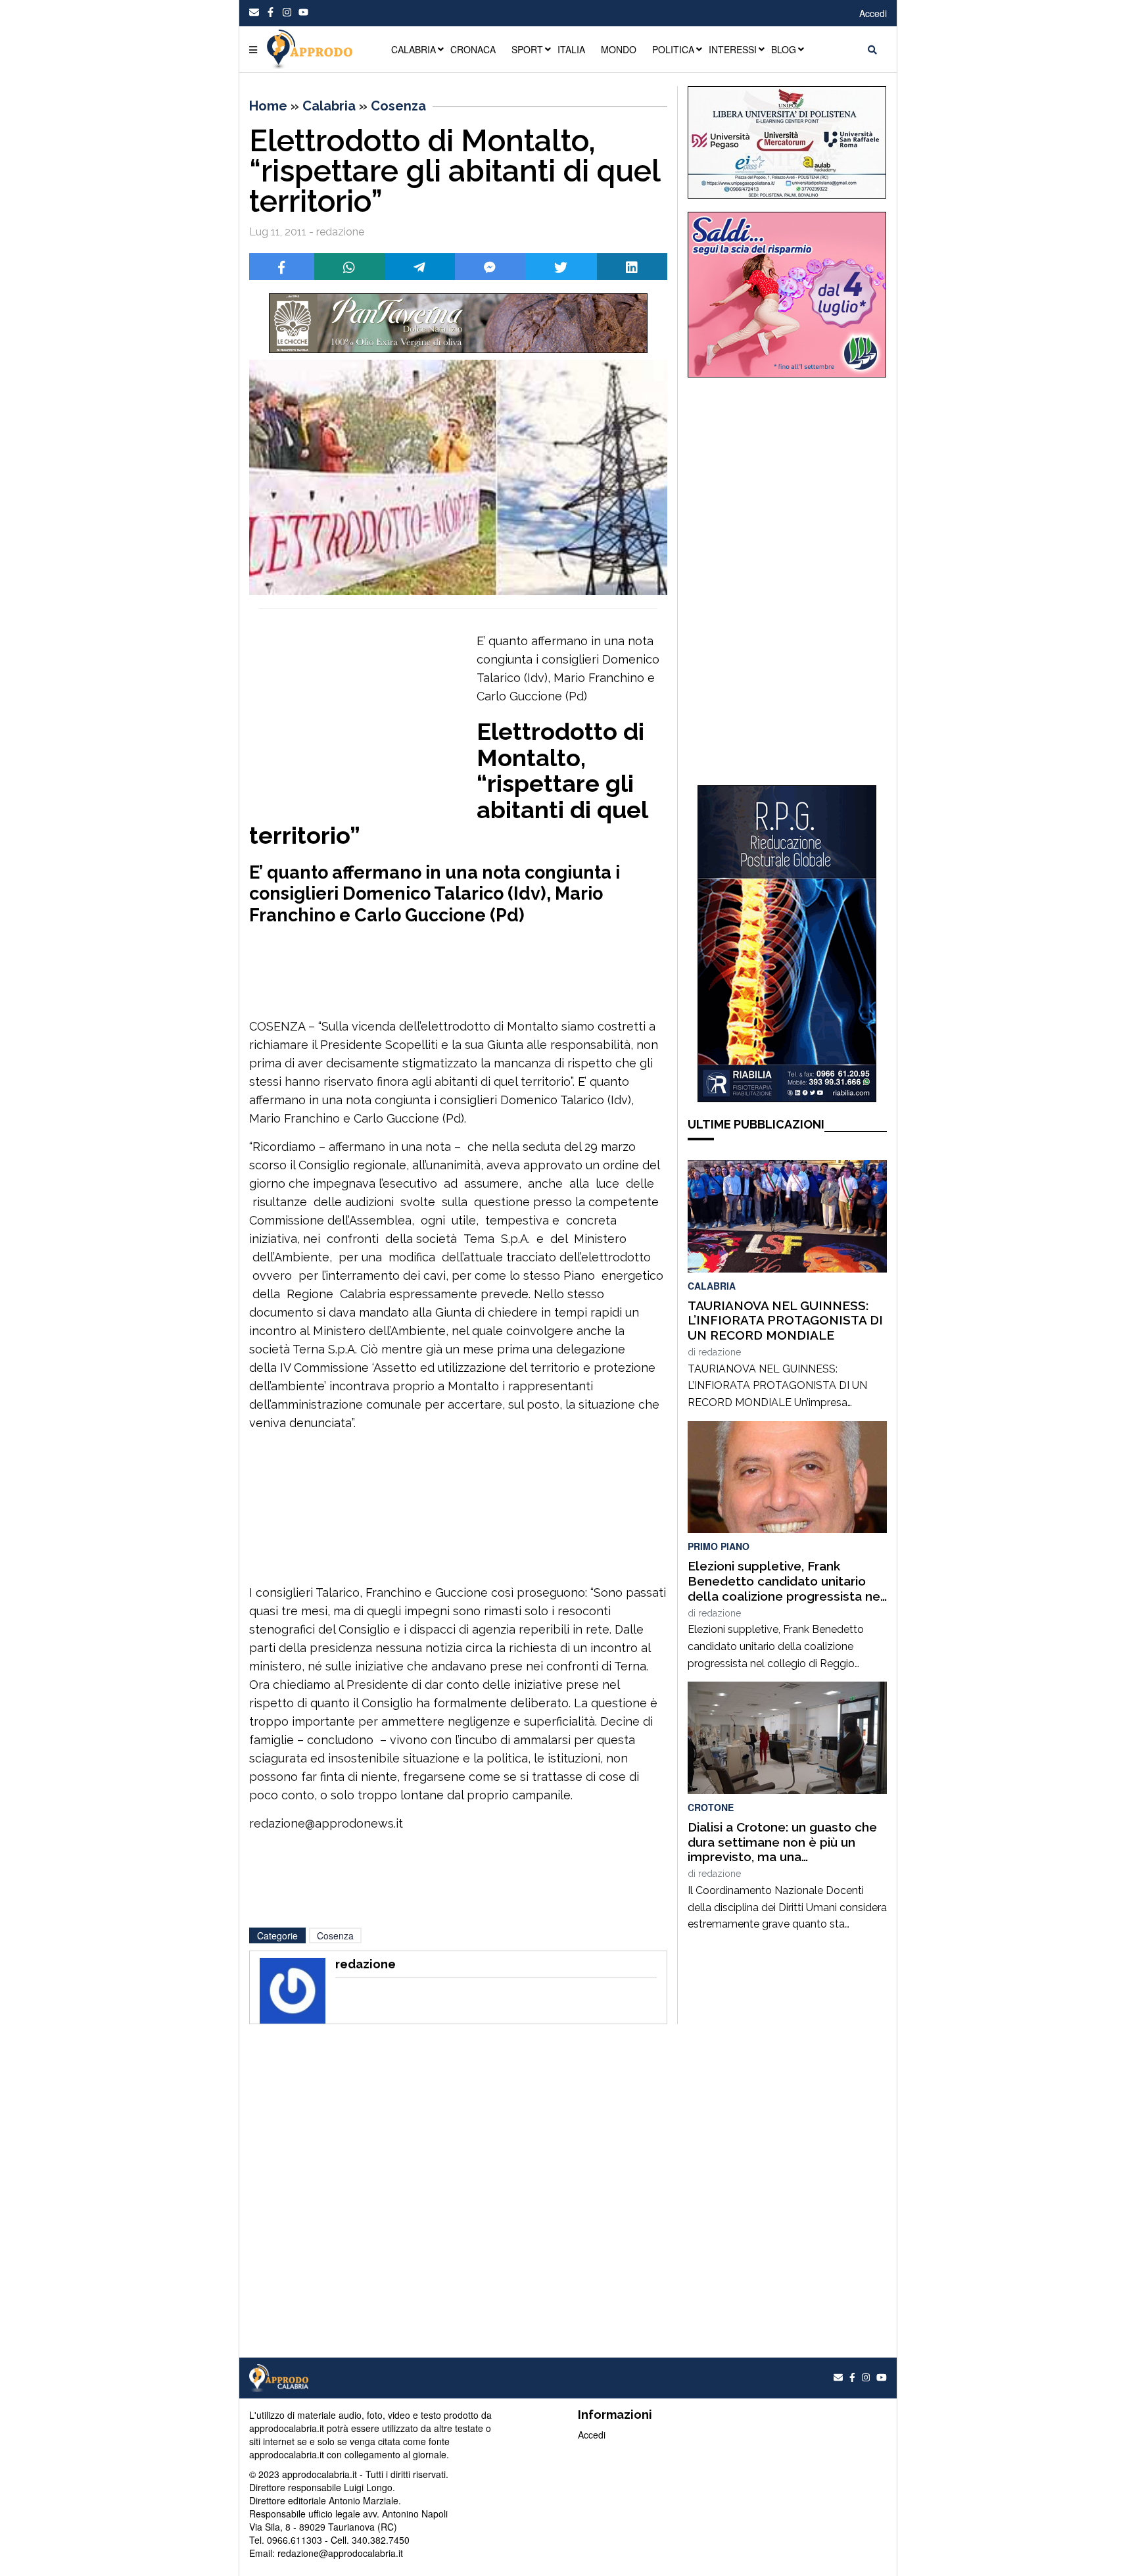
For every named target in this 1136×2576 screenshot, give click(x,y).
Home (268, 106)
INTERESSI (733, 49)
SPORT (527, 49)
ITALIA (571, 49)
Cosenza (398, 106)
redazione (720, 1352)
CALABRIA (414, 49)
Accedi (873, 13)
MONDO (619, 49)
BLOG (784, 49)
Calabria (329, 106)
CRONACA (473, 49)
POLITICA (673, 49)
